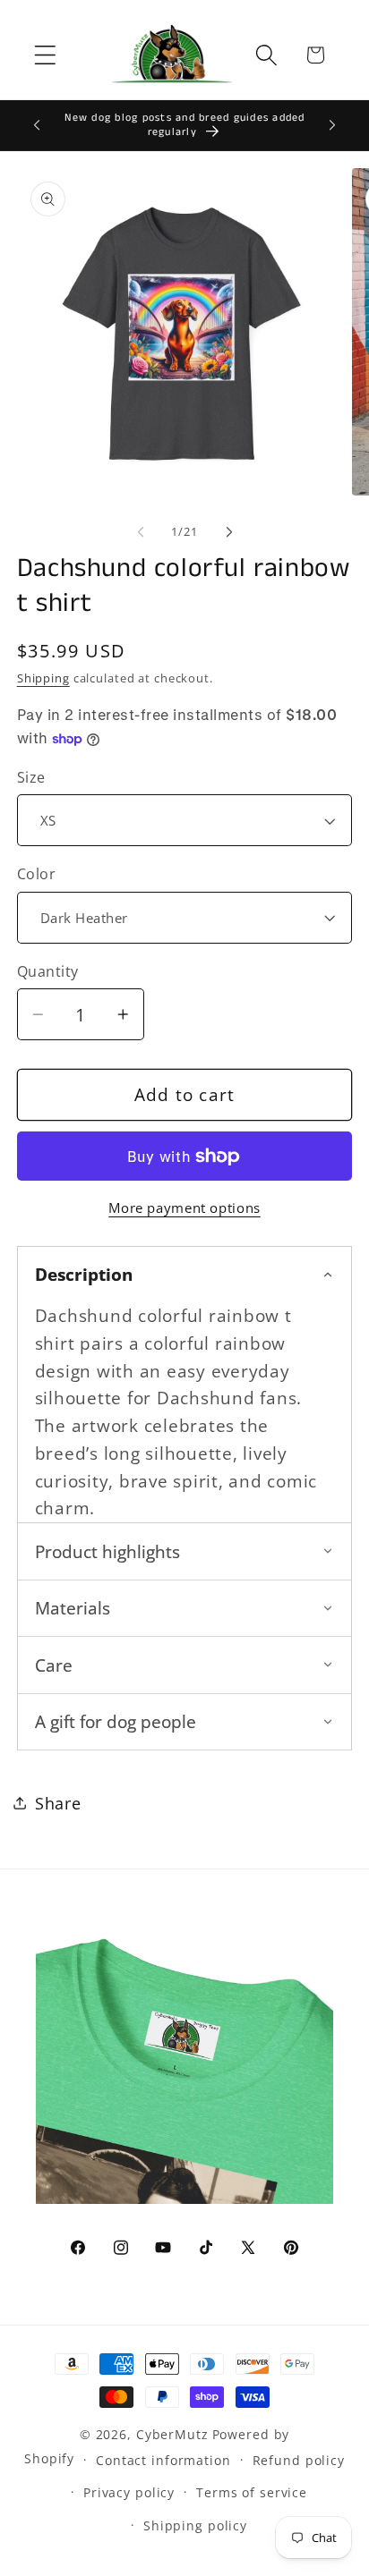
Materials (73, 1608)
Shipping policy (195, 2525)
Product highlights (107, 1551)
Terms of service (252, 2492)
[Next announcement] (332, 125)
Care (54, 1665)
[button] (45, 55)
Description (84, 1274)
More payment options (184, 1207)
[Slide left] (141, 532)
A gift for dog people (116, 1721)
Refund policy (299, 2460)
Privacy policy (129, 2492)
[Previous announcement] (37, 125)
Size (31, 777)
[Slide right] (229, 532)
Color (37, 874)
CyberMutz (172, 2434)
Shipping (43, 678)
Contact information (163, 2460)
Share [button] (58, 1803)
